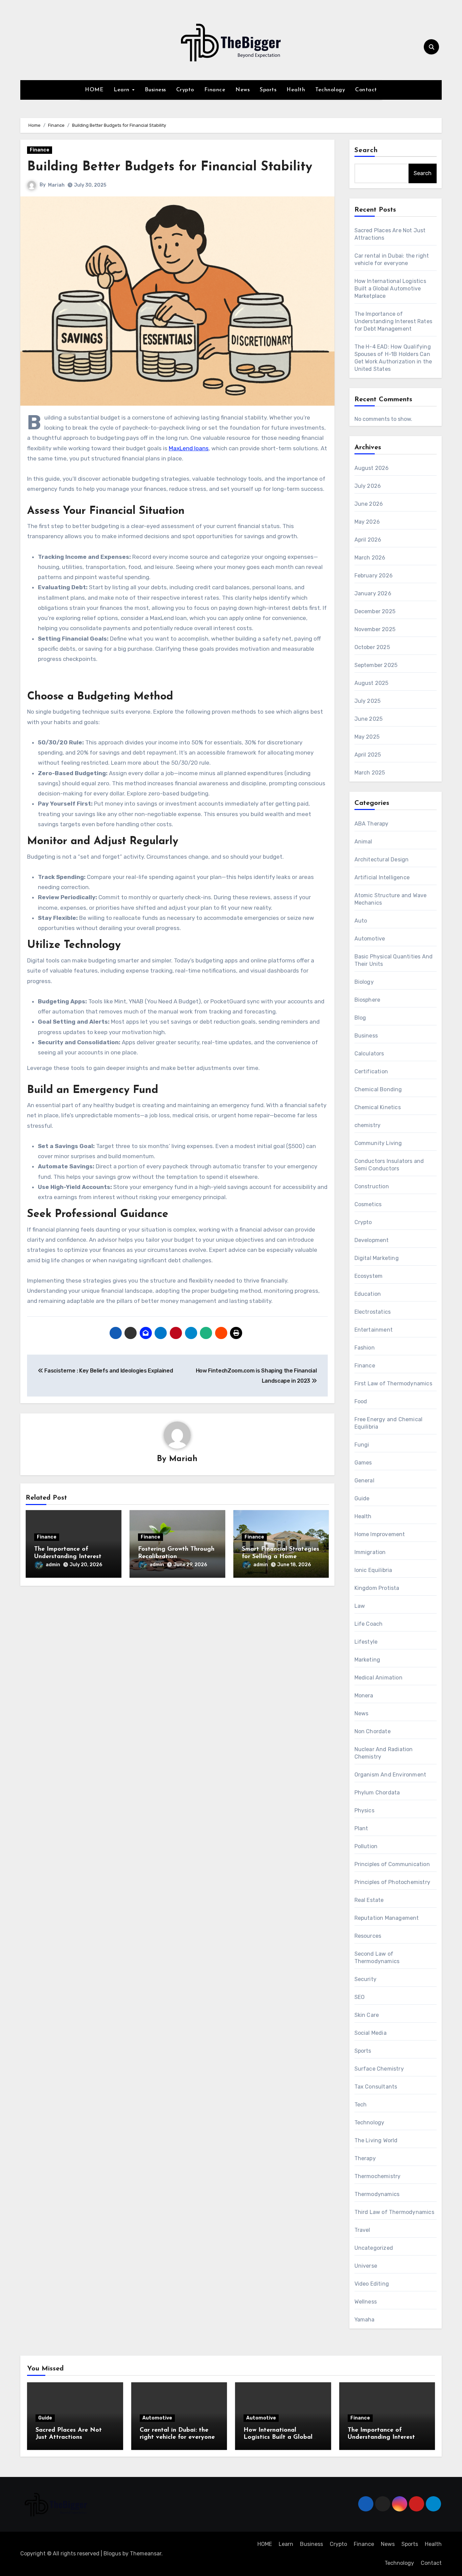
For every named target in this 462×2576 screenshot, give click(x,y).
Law (360, 1606)
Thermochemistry (378, 2176)
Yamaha (365, 2320)
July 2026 (368, 486)
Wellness (366, 2302)
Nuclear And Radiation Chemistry (384, 1753)
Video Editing (372, 2284)
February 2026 (374, 576)
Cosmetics (368, 1204)
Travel (362, 2230)
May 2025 (367, 737)
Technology (330, 90)
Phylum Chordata (377, 1793)
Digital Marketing (377, 1258)
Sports (268, 90)
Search (366, 150)
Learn (122, 90)
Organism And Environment (390, 1775)
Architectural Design (382, 860)
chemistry (368, 1125)
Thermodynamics (377, 2194)
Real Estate (369, 1900)
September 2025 (376, 665)
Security (366, 1979)
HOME (94, 90)
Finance (215, 90)
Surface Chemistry (379, 2069)
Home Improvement (380, 1534)
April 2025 (368, 755)
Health (296, 90)
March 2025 (370, 773)
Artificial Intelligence (382, 877)
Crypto (185, 90)
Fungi (362, 1445)
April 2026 (368, 540)
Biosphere (367, 1000)
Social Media (371, 2033)
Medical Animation (378, 1678)
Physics (364, 1810)
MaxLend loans (189, 448)
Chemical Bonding (378, 1089)
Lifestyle (366, 1642)
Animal (363, 842)
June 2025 (369, 719)
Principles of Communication (392, 1864)
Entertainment (374, 1330)
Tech (361, 2105)
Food (361, 1401)
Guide (362, 1498)
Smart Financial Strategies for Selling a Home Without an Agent (281, 1557)
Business (155, 90)
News (242, 90)
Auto (361, 921)
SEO (360, 1997)
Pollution (366, 1846)
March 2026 (370, 558)
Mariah (56, 185)
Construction (372, 1186)
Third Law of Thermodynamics (394, 2212)
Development (372, 1240)
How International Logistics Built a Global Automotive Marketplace (390, 289)
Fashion (365, 1348)
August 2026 (372, 468)
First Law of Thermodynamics (393, 1384)
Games (363, 1463)
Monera (364, 1696)
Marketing (367, 1660)
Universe (366, 2266)
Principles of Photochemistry (392, 1882)
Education (368, 1294)
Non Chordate (373, 1731)
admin (53, 1565)
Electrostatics (373, 1312)
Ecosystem (369, 1276)
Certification (371, 1071)
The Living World (376, 2140)
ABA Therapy (372, 824)
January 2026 (373, 593)
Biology (364, 982)
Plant (361, 1828)
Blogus (112, 2554)
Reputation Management (387, 1918)
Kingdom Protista (377, 1588)
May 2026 (367, 522)
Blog (360, 1018)
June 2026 (369, 504)
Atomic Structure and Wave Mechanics (391, 899)
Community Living (378, 1143)
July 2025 (368, 701)
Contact (366, 90)
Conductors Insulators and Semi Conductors (389, 1165)
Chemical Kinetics (378, 1107)
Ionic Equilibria (373, 1570)
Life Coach (369, 1624)
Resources (368, 1936)
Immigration (370, 1552)
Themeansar (146, 2554)
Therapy (365, 2158)
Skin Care (367, 2015)
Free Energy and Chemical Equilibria (389, 1423)
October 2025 (372, 647)
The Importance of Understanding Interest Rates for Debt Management (394, 321)
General (364, 1481)
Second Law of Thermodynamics (377, 1958)
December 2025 (375, 611)
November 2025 (375, 629)
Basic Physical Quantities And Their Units (394, 960)
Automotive (370, 939)
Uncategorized (374, 2248)
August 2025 (372, 683)
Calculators (369, 1054)
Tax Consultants (376, 2087)
